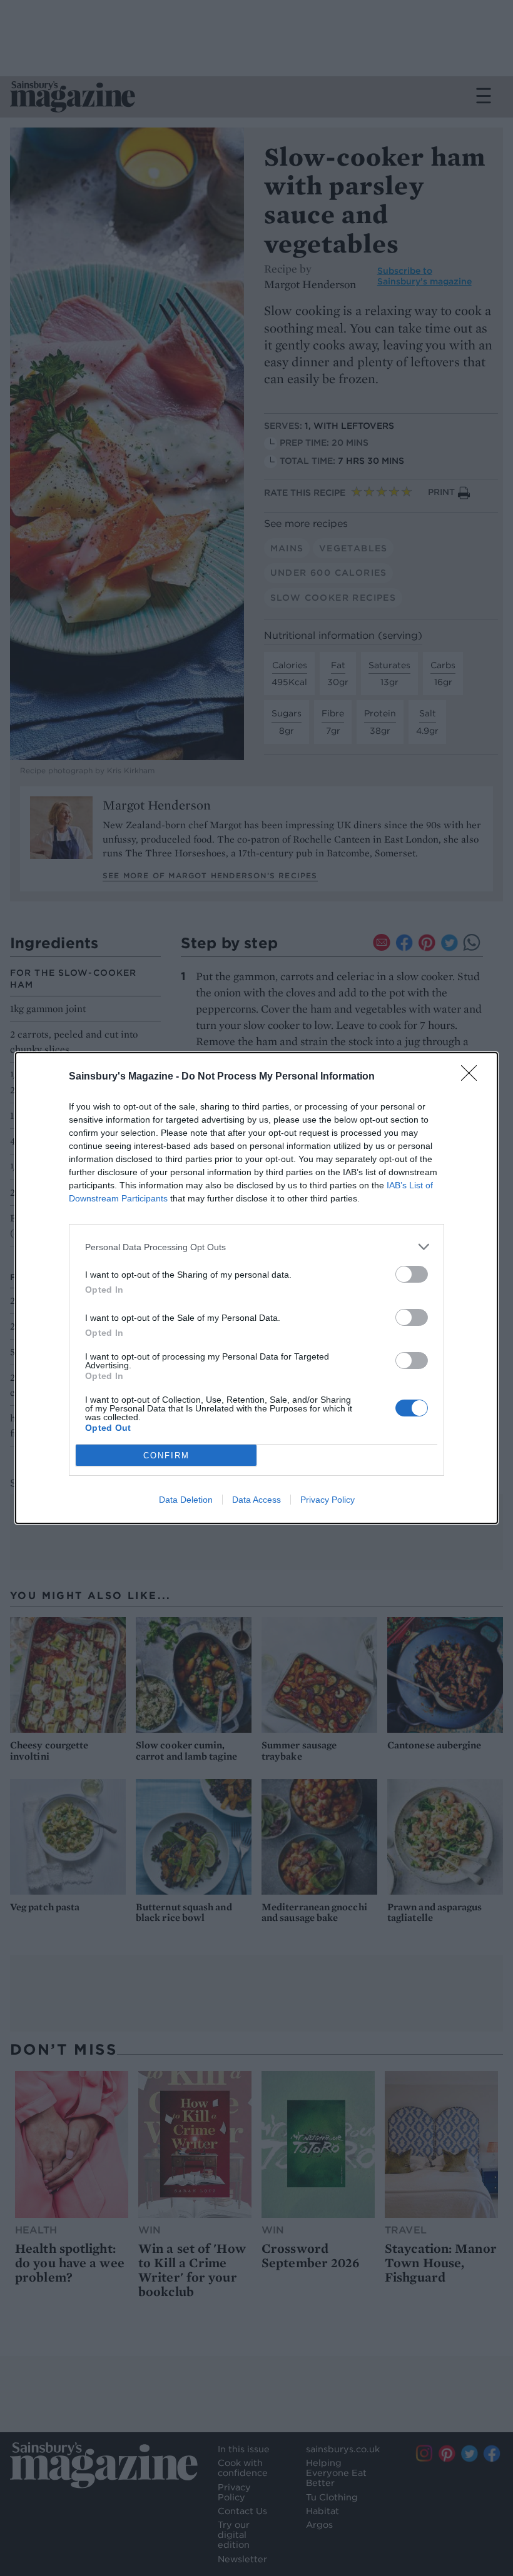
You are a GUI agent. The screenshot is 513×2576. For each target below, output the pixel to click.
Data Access (256, 1500)
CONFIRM (166, 1456)
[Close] (473, 1077)
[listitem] (256, 1247)
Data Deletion (186, 1500)
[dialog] (256, 1288)
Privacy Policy (328, 1500)
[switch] (412, 1274)
